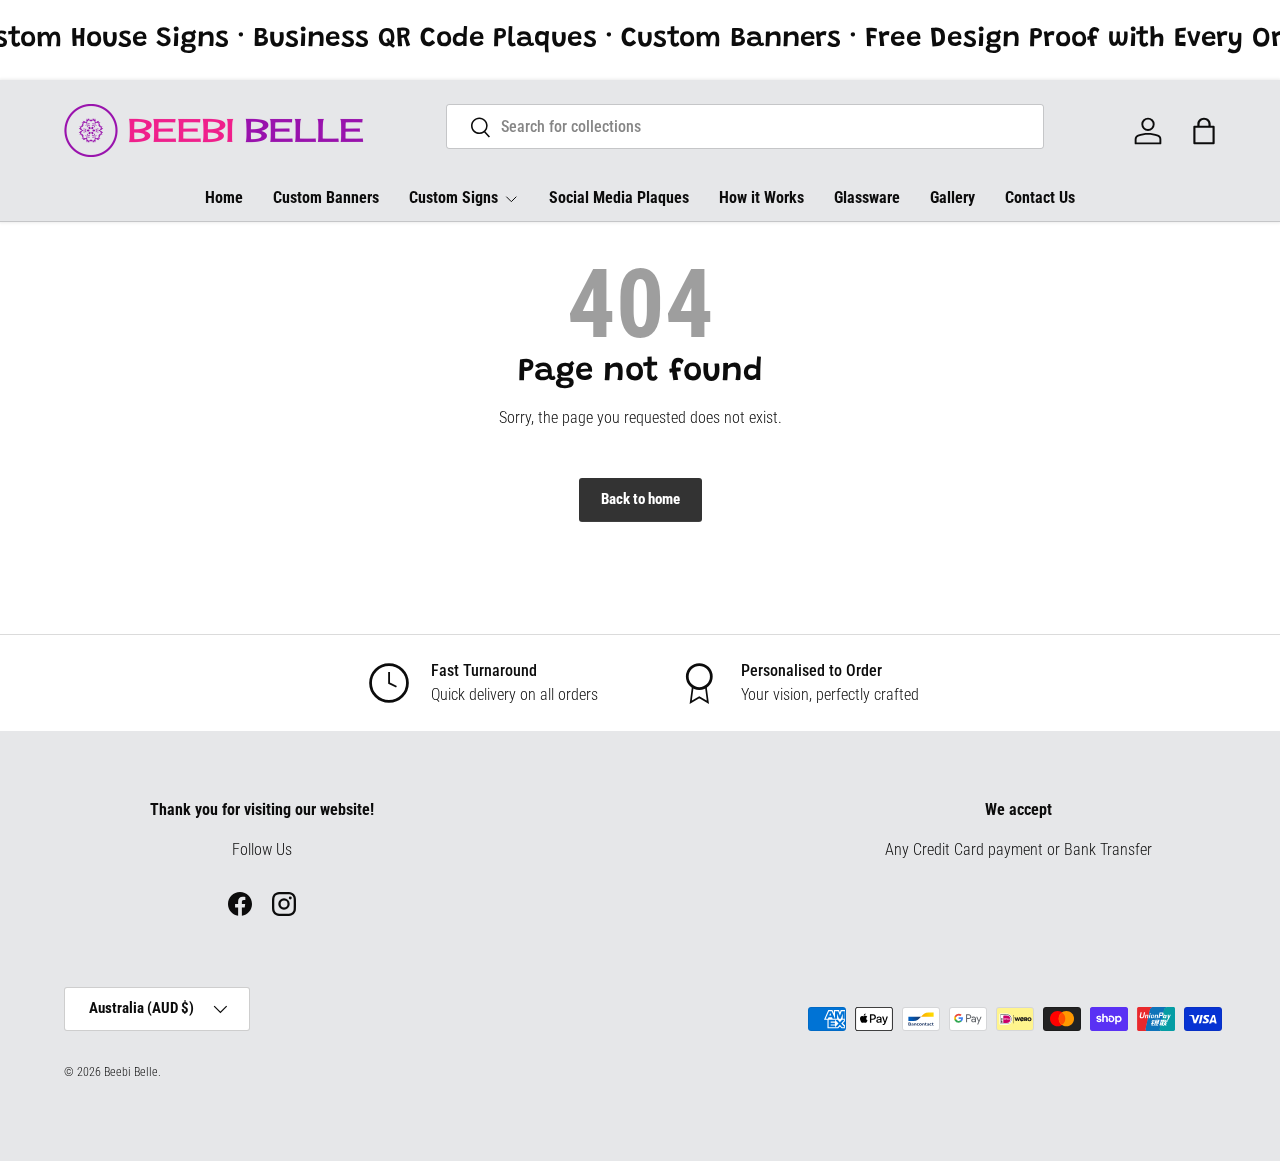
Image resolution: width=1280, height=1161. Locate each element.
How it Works (761, 197)
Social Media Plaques (619, 197)
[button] (1204, 131)
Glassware (867, 197)
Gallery (952, 197)
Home (224, 197)
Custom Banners (326, 197)
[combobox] (745, 126)
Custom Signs (453, 197)
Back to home (640, 499)
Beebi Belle (131, 1072)
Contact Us (1040, 197)
